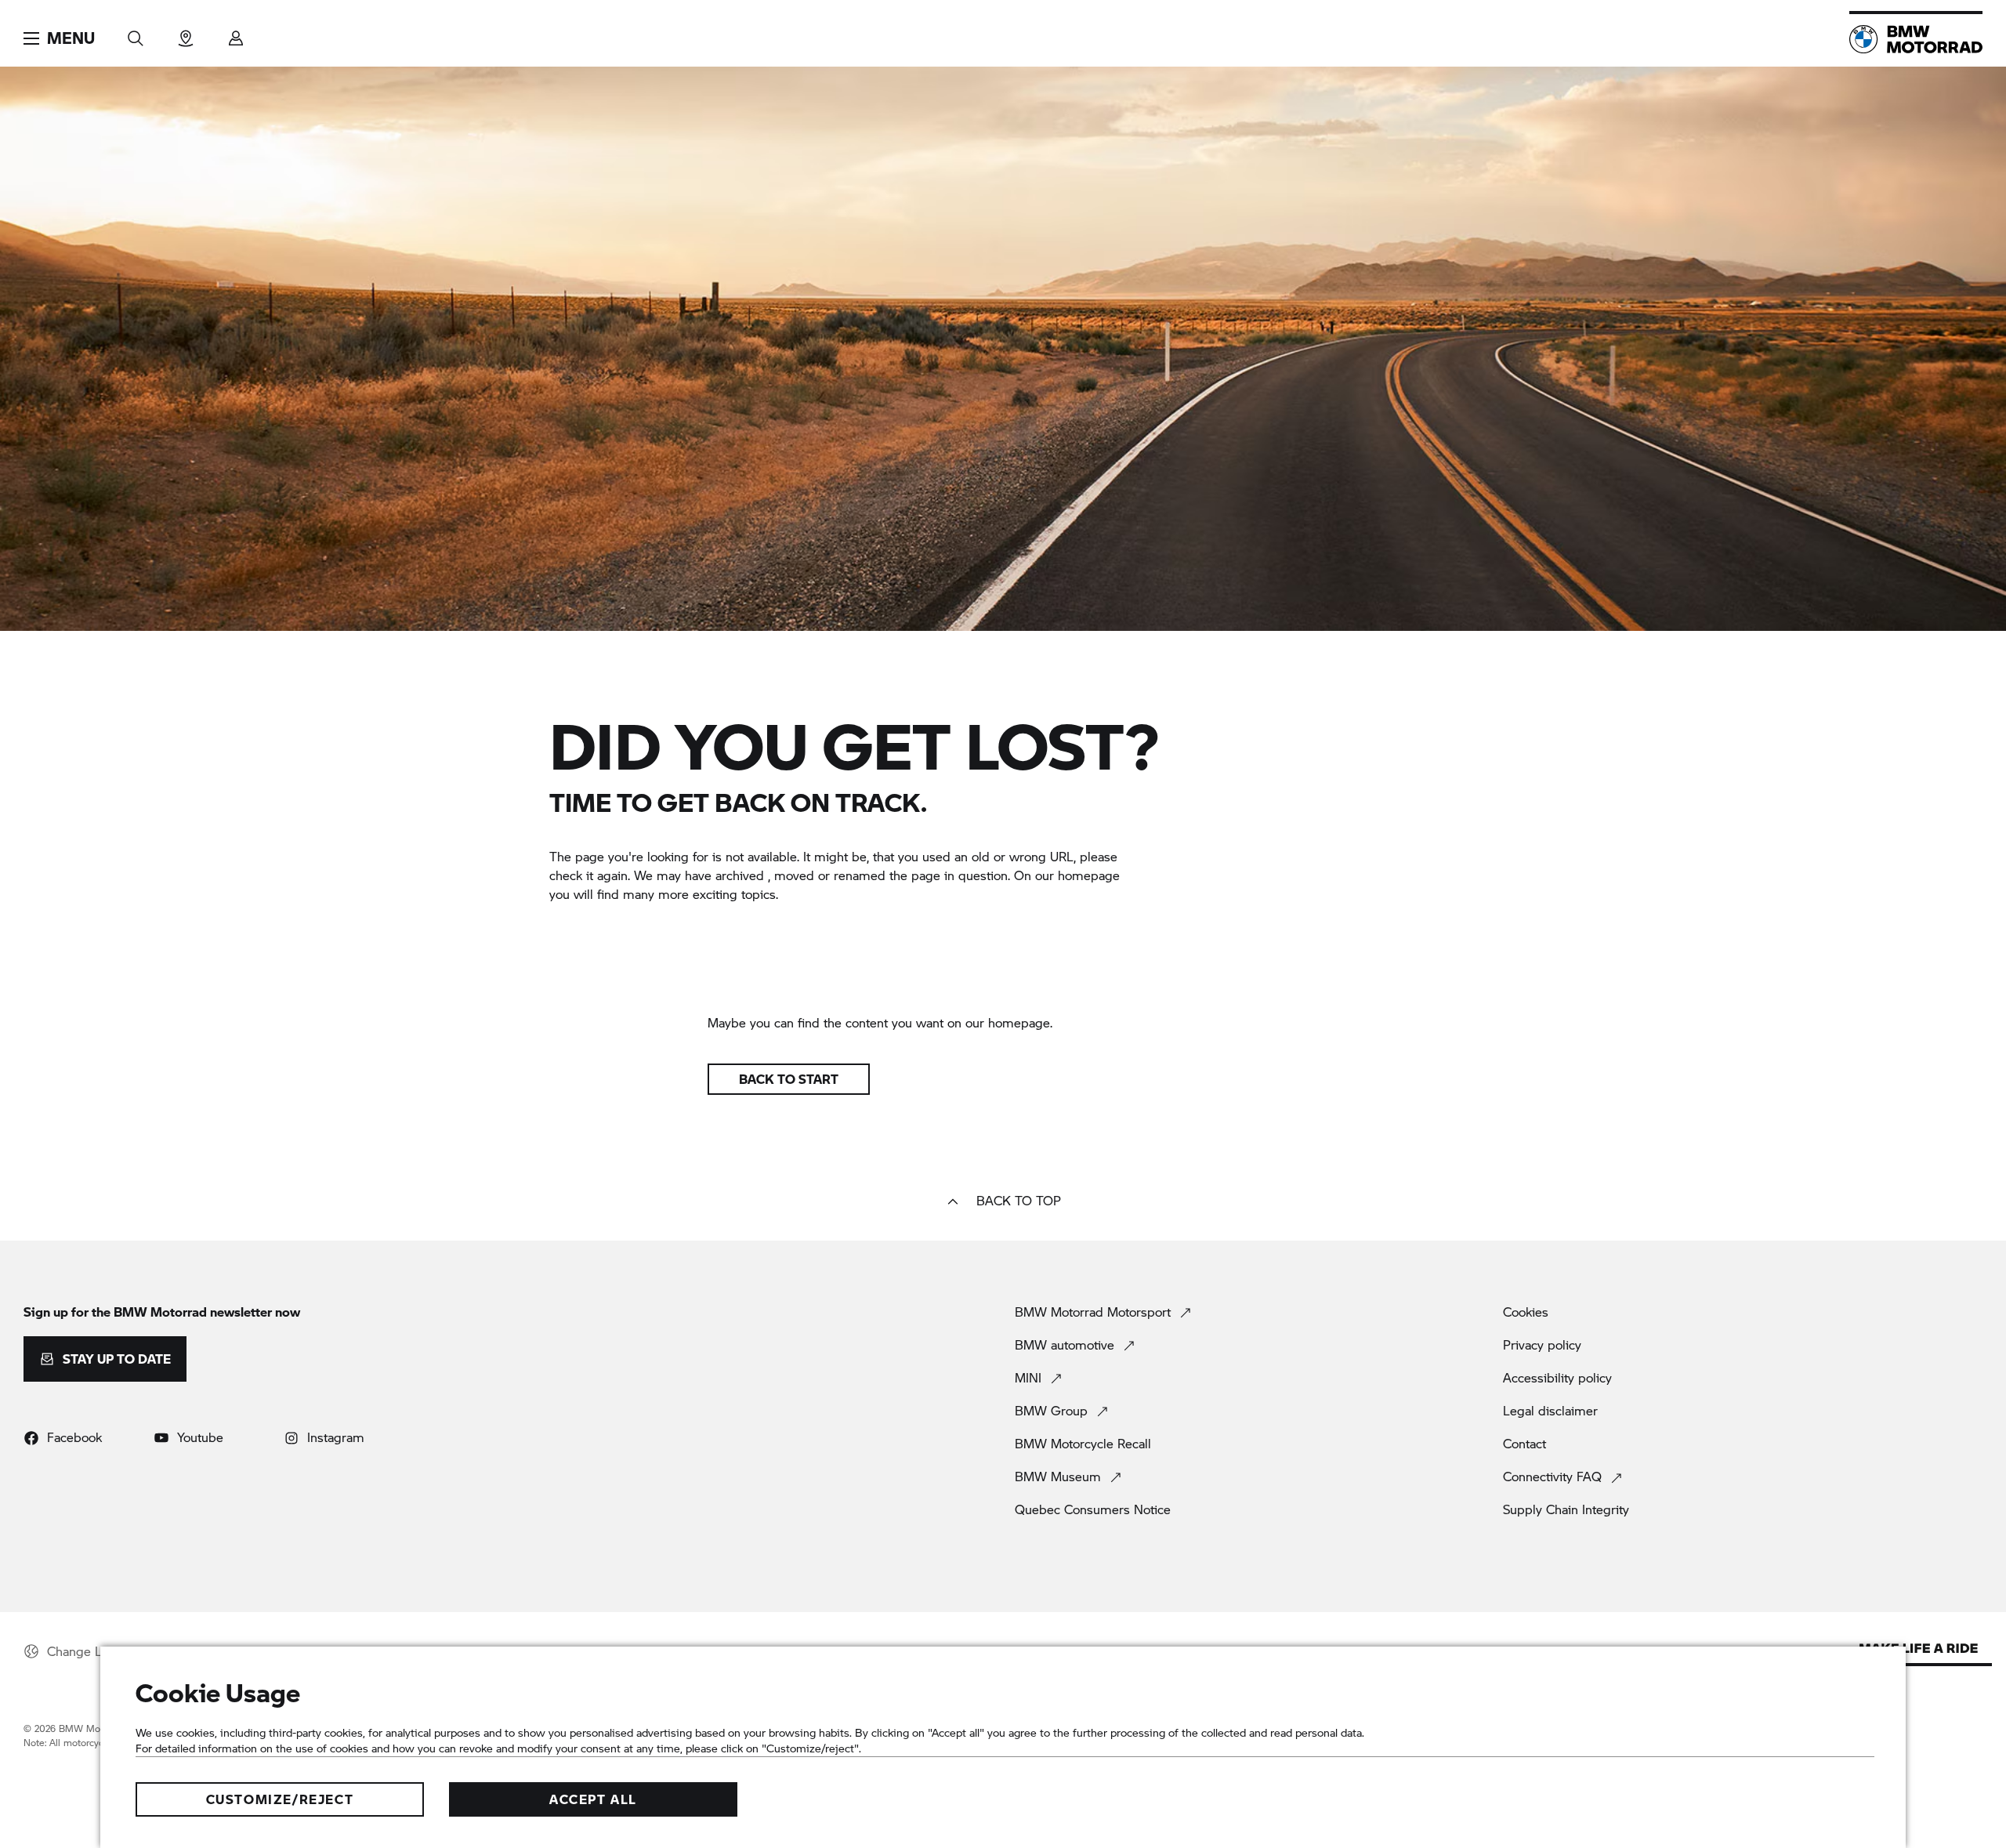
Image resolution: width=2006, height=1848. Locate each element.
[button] (59, 38)
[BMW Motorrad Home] (1916, 39)
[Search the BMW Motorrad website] (136, 33)
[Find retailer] (186, 33)
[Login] (236, 33)
